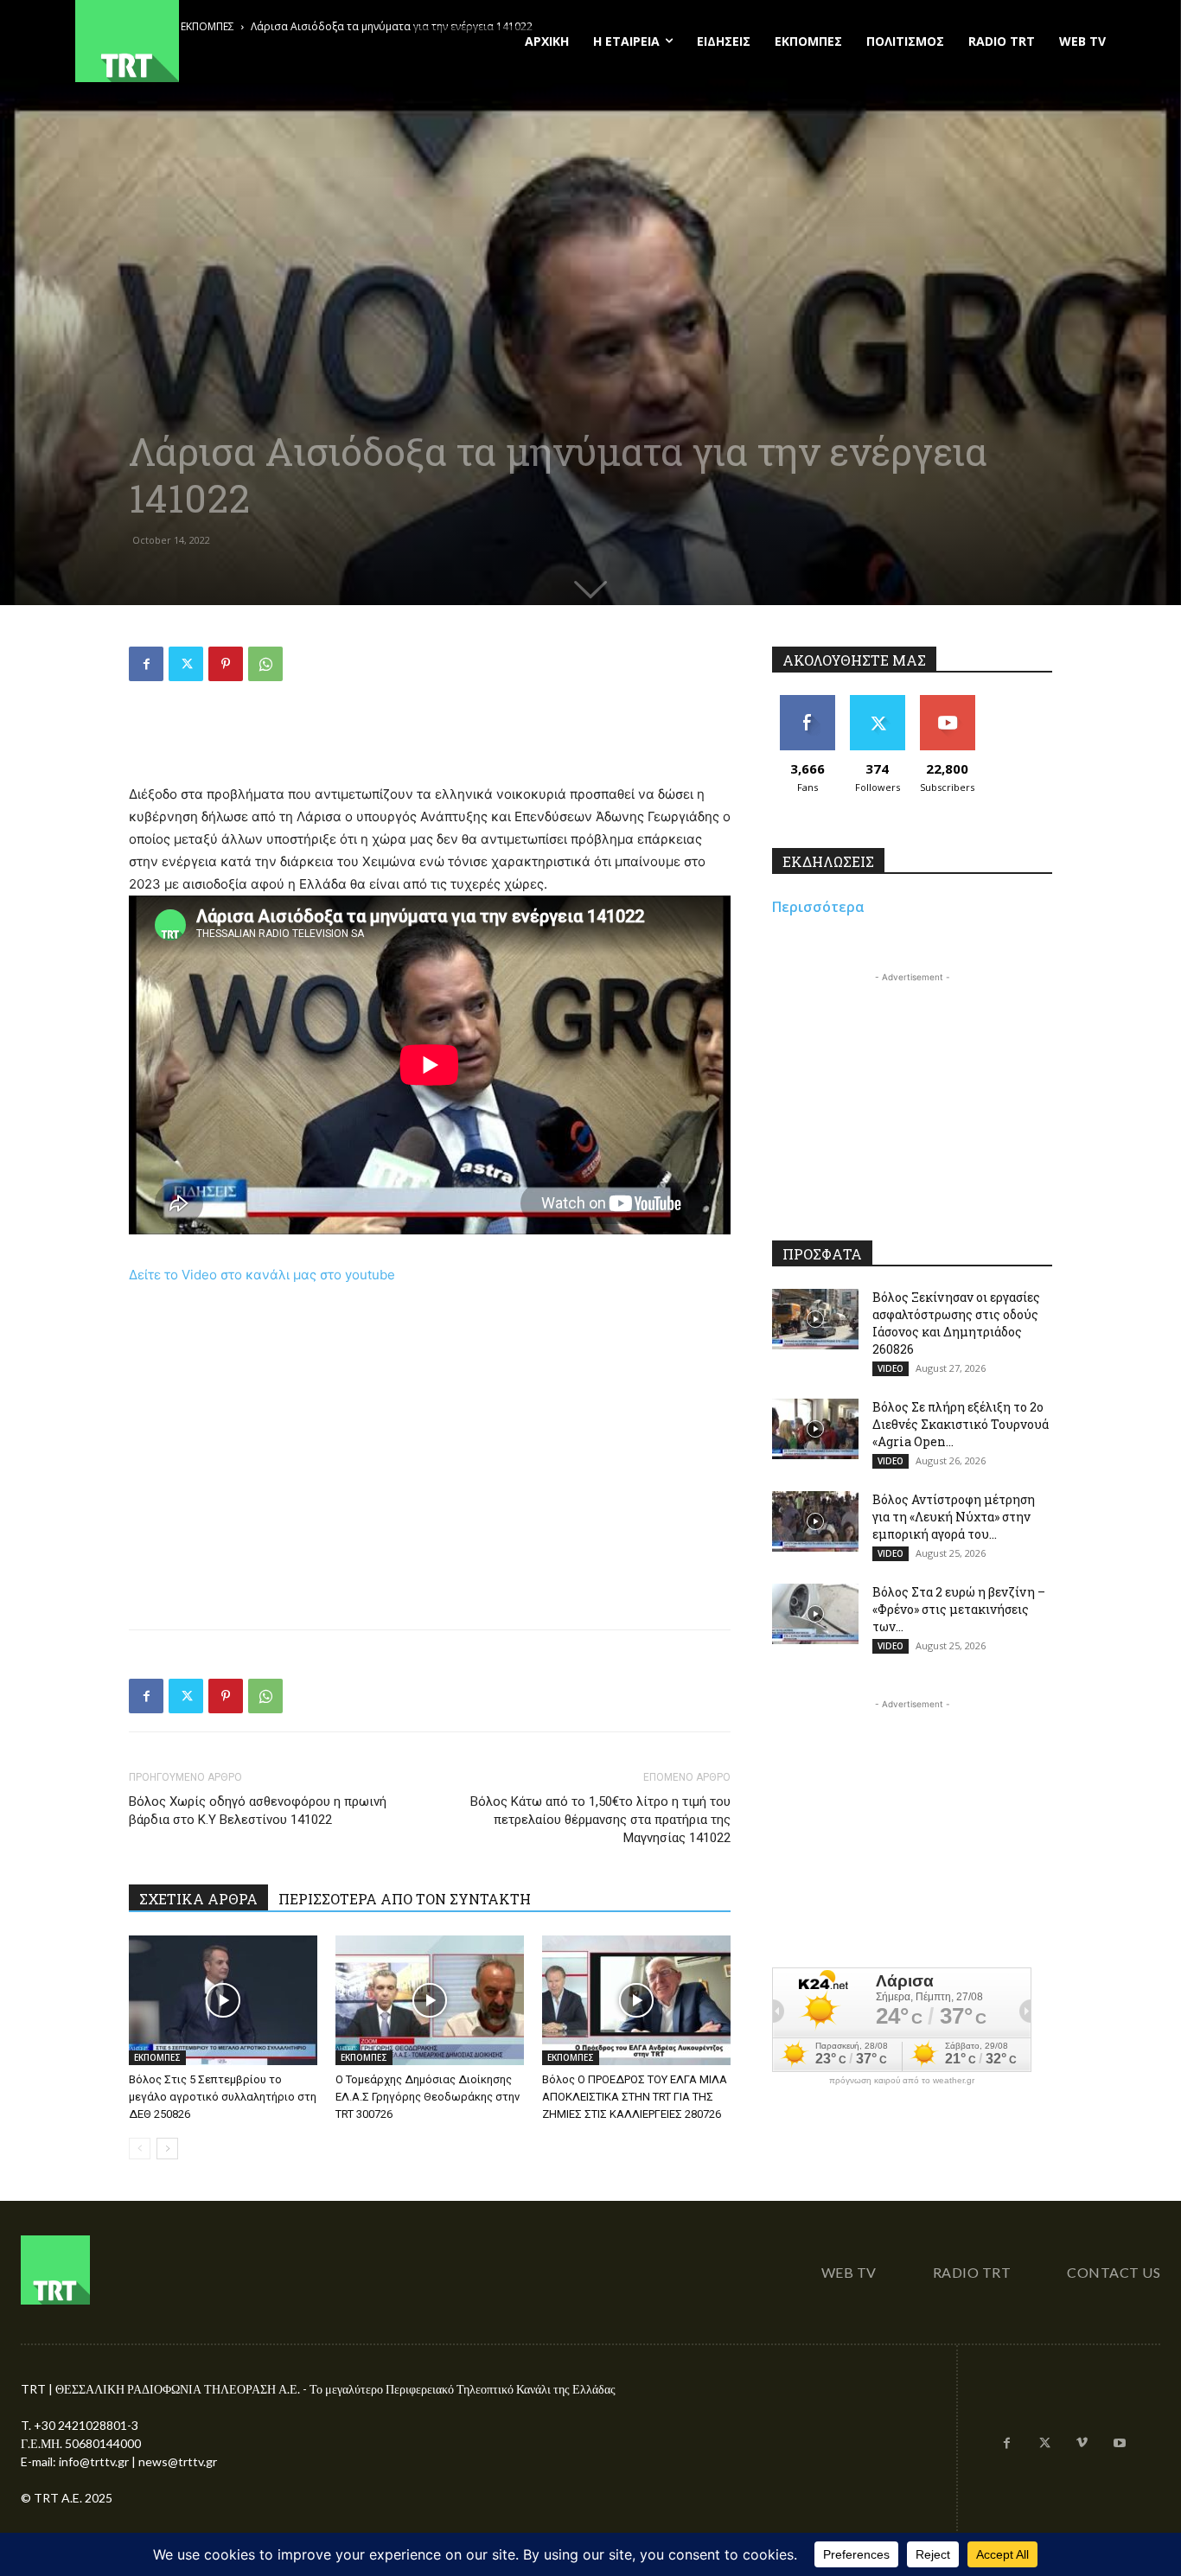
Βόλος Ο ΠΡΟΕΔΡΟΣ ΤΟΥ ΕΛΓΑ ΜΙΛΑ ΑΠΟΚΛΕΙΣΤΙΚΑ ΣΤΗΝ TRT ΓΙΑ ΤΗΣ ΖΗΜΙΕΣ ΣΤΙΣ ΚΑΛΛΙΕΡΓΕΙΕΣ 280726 (635, 2097)
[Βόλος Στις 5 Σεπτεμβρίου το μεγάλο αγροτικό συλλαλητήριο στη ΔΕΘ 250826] (223, 2000)
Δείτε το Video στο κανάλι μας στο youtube (262, 1275)
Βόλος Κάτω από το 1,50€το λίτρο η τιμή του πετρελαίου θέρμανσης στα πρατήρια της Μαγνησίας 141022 (600, 1820)
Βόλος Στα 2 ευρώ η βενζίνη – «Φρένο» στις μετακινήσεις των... (959, 1609)
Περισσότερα (818, 907)
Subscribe (948, 701)
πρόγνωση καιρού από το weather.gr (902, 2081)
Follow (877, 701)
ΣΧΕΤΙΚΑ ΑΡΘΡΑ (198, 1899)
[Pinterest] (226, 664)
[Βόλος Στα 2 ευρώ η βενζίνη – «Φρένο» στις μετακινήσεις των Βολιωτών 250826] (815, 1614)
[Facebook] (146, 664)
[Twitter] (186, 664)
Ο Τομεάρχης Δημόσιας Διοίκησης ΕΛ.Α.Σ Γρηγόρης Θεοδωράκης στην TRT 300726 (428, 2097)
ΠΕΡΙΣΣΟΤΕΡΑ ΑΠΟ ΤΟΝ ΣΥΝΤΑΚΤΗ (405, 1899)
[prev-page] (140, 2149)
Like (807, 701)
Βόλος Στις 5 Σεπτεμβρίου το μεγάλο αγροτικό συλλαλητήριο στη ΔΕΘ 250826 (223, 2097)
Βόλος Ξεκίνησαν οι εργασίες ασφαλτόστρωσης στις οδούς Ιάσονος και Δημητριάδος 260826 (956, 1323)
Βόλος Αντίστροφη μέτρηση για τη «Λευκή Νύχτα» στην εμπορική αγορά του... (954, 1517)
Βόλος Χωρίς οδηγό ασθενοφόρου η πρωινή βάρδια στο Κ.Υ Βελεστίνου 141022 (258, 1811)
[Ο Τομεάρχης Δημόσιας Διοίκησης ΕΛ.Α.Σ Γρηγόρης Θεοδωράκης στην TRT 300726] (430, 2000)
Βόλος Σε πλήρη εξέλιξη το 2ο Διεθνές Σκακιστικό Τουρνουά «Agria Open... (961, 1424)
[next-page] (167, 2149)
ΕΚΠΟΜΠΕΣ (157, 2057)
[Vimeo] (1082, 2444)
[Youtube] (1120, 2444)
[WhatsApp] (265, 664)
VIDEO (891, 1368)
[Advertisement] (430, 739)
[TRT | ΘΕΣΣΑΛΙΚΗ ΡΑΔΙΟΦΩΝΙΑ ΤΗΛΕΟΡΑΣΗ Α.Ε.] (233, 41)
